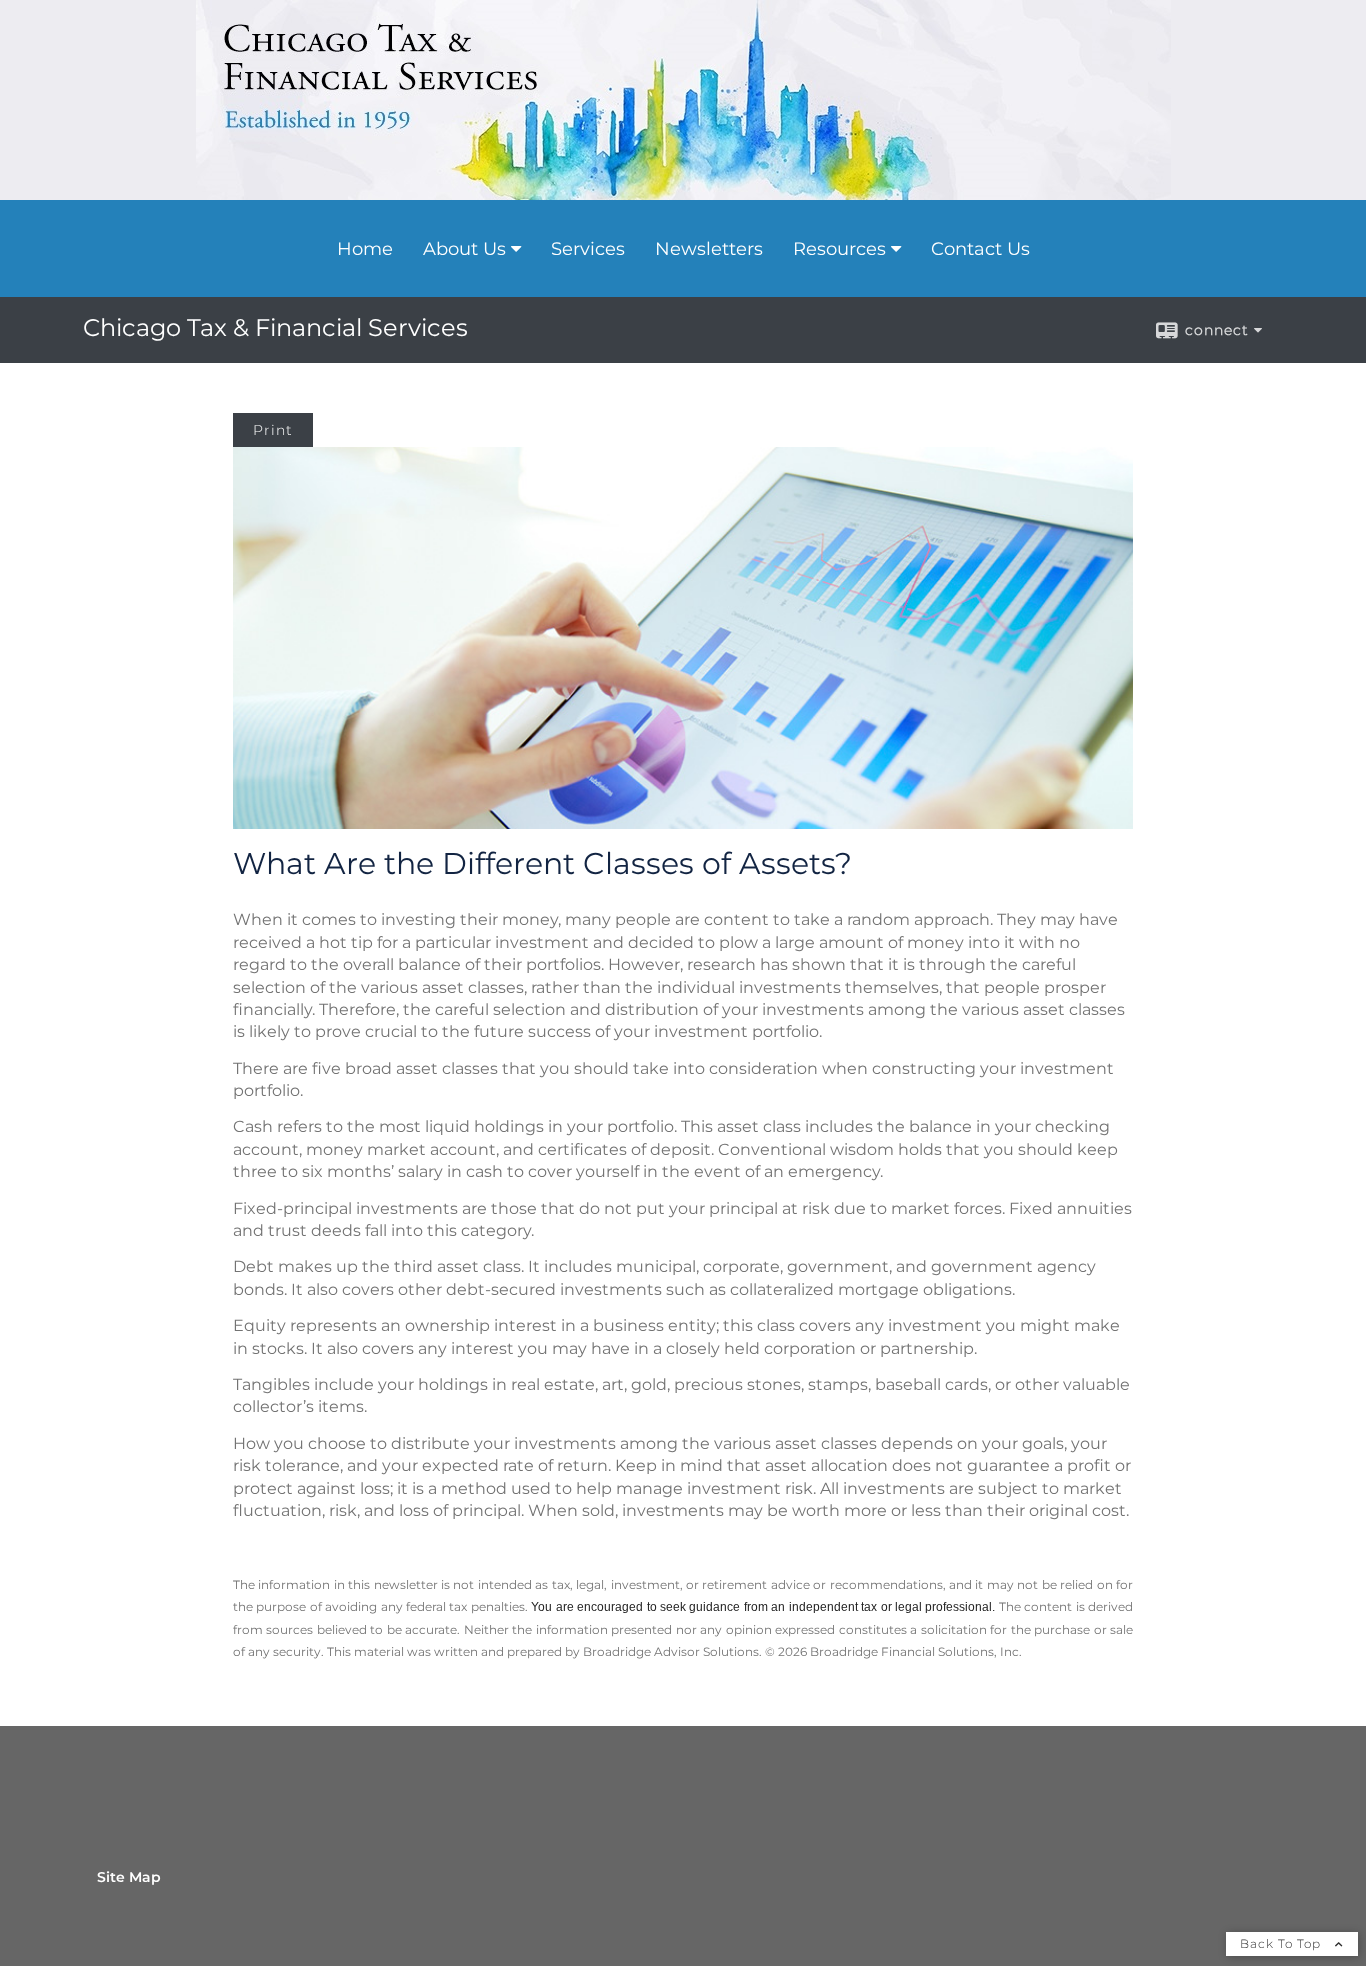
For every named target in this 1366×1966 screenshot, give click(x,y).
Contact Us (980, 249)
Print (273, 430)
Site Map (129, 1877)
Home (365, 249)
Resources (839, 249)
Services (588, 249)
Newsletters (709, 249)
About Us (464, 249)
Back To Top (1282, 1943)
